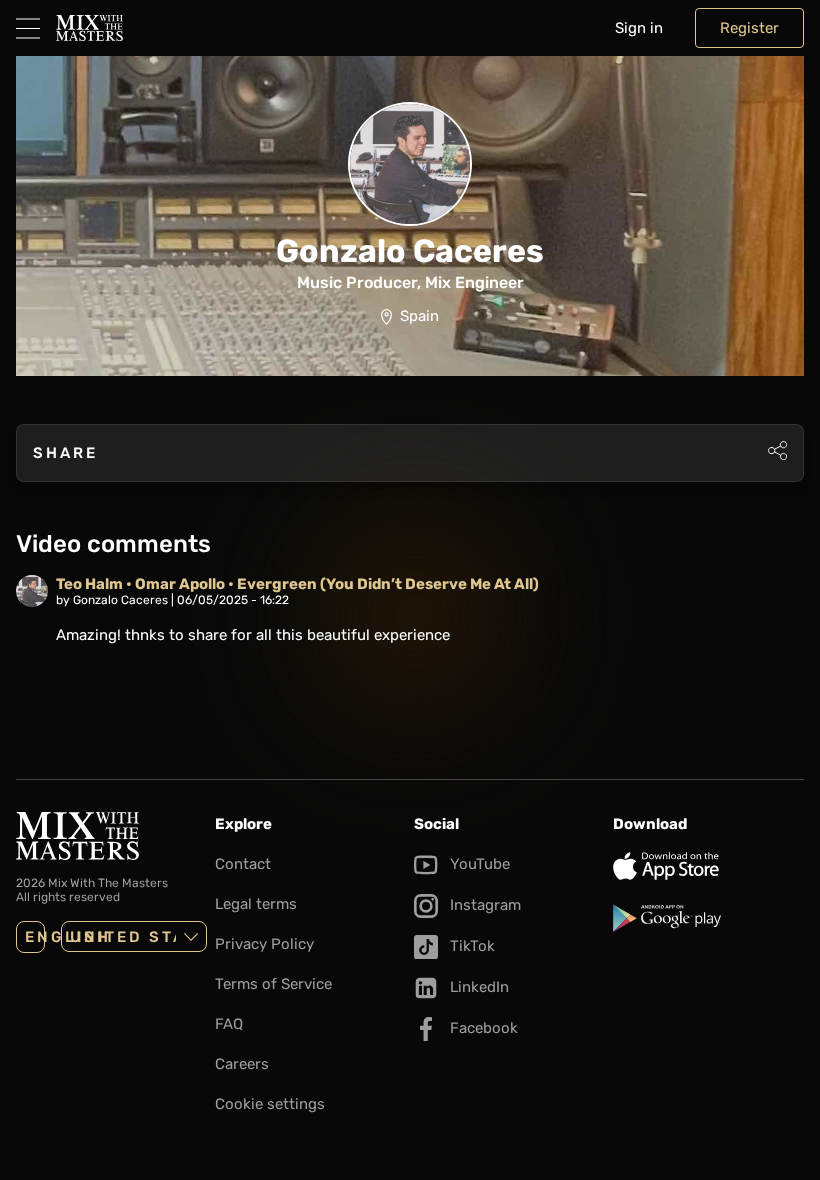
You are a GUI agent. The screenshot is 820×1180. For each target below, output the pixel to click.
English (35, 937)
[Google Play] (708, 918)
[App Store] (708, 866)
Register (749, 28)
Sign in (639, 28)
